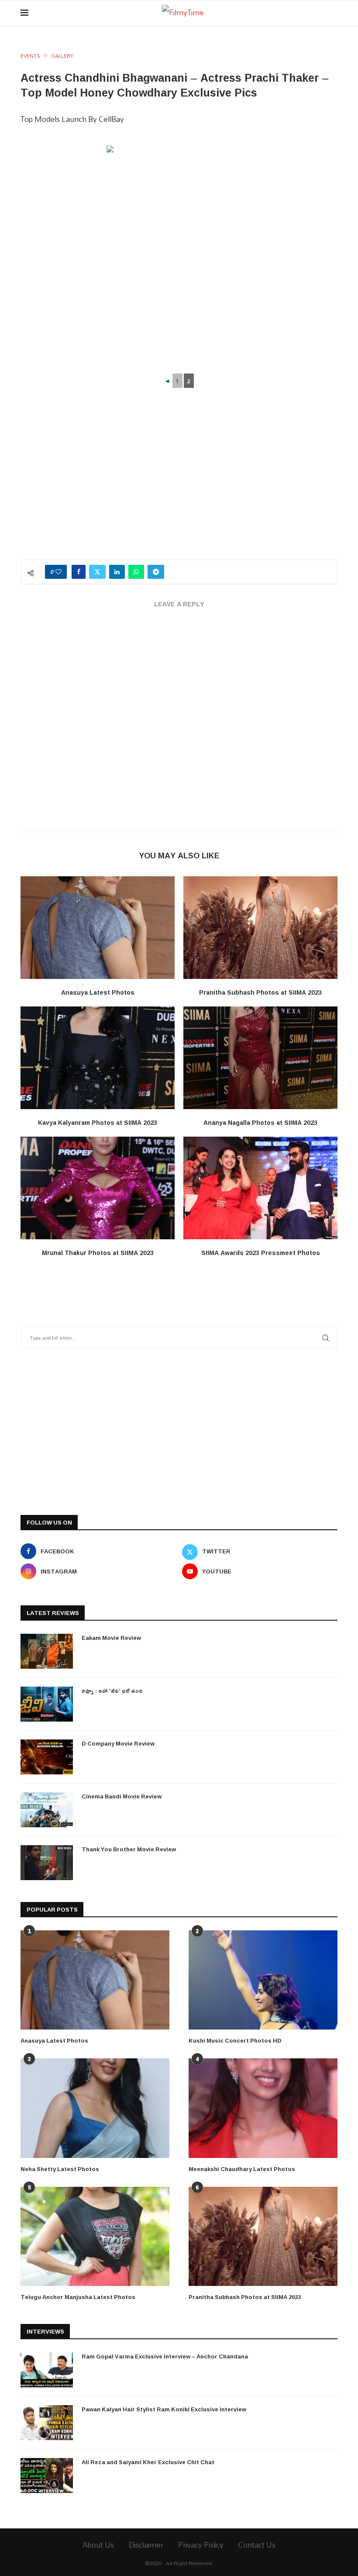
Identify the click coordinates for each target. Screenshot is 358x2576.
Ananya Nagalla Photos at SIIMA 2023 (260, 1122)
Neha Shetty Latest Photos (60, 2169)
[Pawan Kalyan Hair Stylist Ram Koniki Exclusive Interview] (47, 2423)
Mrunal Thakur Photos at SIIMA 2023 (98, 1253)
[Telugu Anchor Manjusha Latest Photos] (95, 2236)
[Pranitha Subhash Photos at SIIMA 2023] (260, 928)
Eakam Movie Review (111, 1638)
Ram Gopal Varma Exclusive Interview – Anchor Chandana (165, 2356)
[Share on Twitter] (97, 572)
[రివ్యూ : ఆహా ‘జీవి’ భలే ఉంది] (47, 1704)
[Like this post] (59, 572)
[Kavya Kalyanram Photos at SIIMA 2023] (98, 1058)
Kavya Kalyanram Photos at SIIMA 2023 (98, 1122)
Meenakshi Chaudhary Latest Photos (242, 2169)
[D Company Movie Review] (47, 1757)
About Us (98, 2545)
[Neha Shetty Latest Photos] (95, 2108)
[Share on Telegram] (156, 572)
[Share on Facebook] (79, 572)
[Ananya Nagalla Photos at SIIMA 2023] (260, 1058)
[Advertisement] (179, 485)
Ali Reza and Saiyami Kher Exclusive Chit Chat (148, 2462)
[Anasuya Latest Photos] (98, 928)
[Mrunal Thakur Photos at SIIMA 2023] (98, 1188)
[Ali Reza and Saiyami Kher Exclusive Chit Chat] (47, 2476)
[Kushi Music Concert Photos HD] (263, 1980)
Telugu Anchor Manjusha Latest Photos (78, 2297)
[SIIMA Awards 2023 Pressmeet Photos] (260, 1188)
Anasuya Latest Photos (98, 992)
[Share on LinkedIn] (117, 572)
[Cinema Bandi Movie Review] (47, 1810)
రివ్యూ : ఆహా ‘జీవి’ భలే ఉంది (112, 1691)
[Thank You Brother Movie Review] (47, 1863)
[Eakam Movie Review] (47, 1651)
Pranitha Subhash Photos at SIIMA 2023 (260, 992)
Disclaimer (146, 2545)
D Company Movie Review (118, 1743)
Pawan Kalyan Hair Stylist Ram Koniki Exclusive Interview (164, 2409)
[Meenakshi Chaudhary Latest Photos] (263, 2108)
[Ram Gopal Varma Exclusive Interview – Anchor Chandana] (47, 2370)
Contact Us (257, 2545)
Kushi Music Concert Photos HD (235, 2040)
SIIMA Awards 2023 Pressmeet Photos (261, 1253)
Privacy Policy (201, 2545)
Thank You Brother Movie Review (129, 1849)
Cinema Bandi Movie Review (122, 1796)
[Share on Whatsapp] (136, 572)
